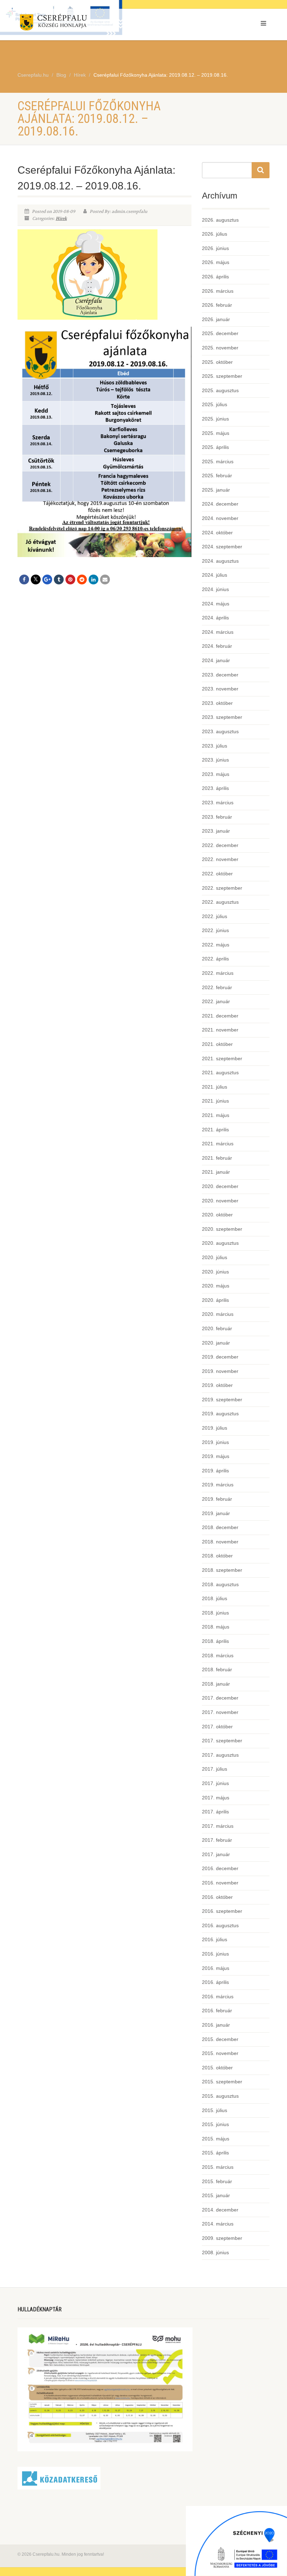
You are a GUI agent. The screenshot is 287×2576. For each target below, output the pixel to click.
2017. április (215, 1812)
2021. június (215, 1101)
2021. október (217, 1044)
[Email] (105, 579)
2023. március (218, 803)
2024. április (215, 618)
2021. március (218, 1144)
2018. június (215, 1613)
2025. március (218, 461)
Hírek (61, 218)
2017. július (215, 1769)
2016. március (218, 1997)
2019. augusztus (220, 1414)
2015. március (218, 2167)
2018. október (217, 1556)
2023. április (215, 788)
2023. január (216, 831)
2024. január (216, 660)
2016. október (217, 1897)
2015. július (215, 2110)
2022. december (220, 845)
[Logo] (78, 24)
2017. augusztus (220, 1755)
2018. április (215, 1641)
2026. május (216, 262)
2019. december (220, 1357)
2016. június (215, 1954)
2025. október (217, 362)
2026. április (215, 277)
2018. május (216, 1627)
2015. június (215, 2124)
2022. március (218, 973)
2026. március (218, 291)
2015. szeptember (222, 2082)
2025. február (217, 475)
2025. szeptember (222, 376)
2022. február (217, 987)
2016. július (215, 1939)
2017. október (217, 1727)
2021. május (216, 1115)
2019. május (216, 1456)
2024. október (217, 533)
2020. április (215, 1300)
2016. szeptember (222, 1911)
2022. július (215, 916)
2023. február (217, 817)
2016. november (220, 1883)
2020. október (217, 1215)
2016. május (216, 1968)
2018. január (216, 1684)
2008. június (215, 2252)
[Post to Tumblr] (59, 579)
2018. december (220, 1527)
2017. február (217, 1840)
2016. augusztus (220, 1925)
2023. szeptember (222, 717)
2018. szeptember (222, 1570)
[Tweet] (36, 579)
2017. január (216, 1854)
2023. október (217, 703)
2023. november (220, 689)
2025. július (215, 404)
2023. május (216, 774)
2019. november (220, 1371)
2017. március (218, 1826)
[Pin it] (70, 579)
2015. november (220, 2053)
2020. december (220, 1186)
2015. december (220, 2039)
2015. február (217, 2181)
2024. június (215, 589)
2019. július (215, 1428)
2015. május (216, 2139)
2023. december (220, 675)
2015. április (215, 2153)
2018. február (217, 1669)
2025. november (220, 348)
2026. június (215, 248)
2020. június (215, 1272)
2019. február (217, 1499)
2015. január (216, 2195)
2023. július (215, 746)
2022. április (215, 959)
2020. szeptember (222, 1229)
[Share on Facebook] (24, 579)
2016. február (217, 2011)
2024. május (216, 604)
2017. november (220, 1712)
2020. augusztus (220, 1243)
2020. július (215, 1257)
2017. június (215, 1783)
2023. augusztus (220, 731)
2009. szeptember (222, 2238)
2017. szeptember (222, 1741)
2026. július (215, 234)
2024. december (220, 504)
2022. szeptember (222, 888)
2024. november (220, 518)
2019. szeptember (222, 1400)
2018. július (215, 1598)
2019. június (215, 1442)
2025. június (215, 419)
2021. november (220, 1030)
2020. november (220, 1201)
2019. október (217, 1385)
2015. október (217, 2068)
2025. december (220, 333)
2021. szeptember (222, 1058)
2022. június (215, 930)
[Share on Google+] (47, 579)
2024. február (217, 646)
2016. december (220, 1868)
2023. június (215, 760)
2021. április (215, 1130)
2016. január (216, 2025)
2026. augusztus (220, 220)
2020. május (216, 1286)
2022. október (217, 874)
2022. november (220, 859)
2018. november (220, 1542)
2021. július (215, 1087)
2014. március (218, 2224)
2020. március (218, 1314)
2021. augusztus (220, 1072)
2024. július (215, 575)
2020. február (217, 1328)
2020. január (216, 1343)
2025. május (216, 433)
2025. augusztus (220, 390)
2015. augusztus (220, 2096)
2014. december (220, 2210)
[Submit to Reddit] (82, 579)
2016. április (215, 1982)
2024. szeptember (222, 547)
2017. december (220, 1698)
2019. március (218, 1485)
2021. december (220, 1016)
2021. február (217, 1158)
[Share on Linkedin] (93, 579)
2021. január (216, 1172)
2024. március (218, 632)
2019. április (215, 1471)
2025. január (216, 490)
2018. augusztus (220, 1584)
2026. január (216, 319)
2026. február (217, 305)
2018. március (218, 1655)
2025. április (215, 447)
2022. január (216, 1001)
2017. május (216, 1798)
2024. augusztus (220, 561)
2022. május (216, 945)
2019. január (216, 1513)
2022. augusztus (220, 902)
